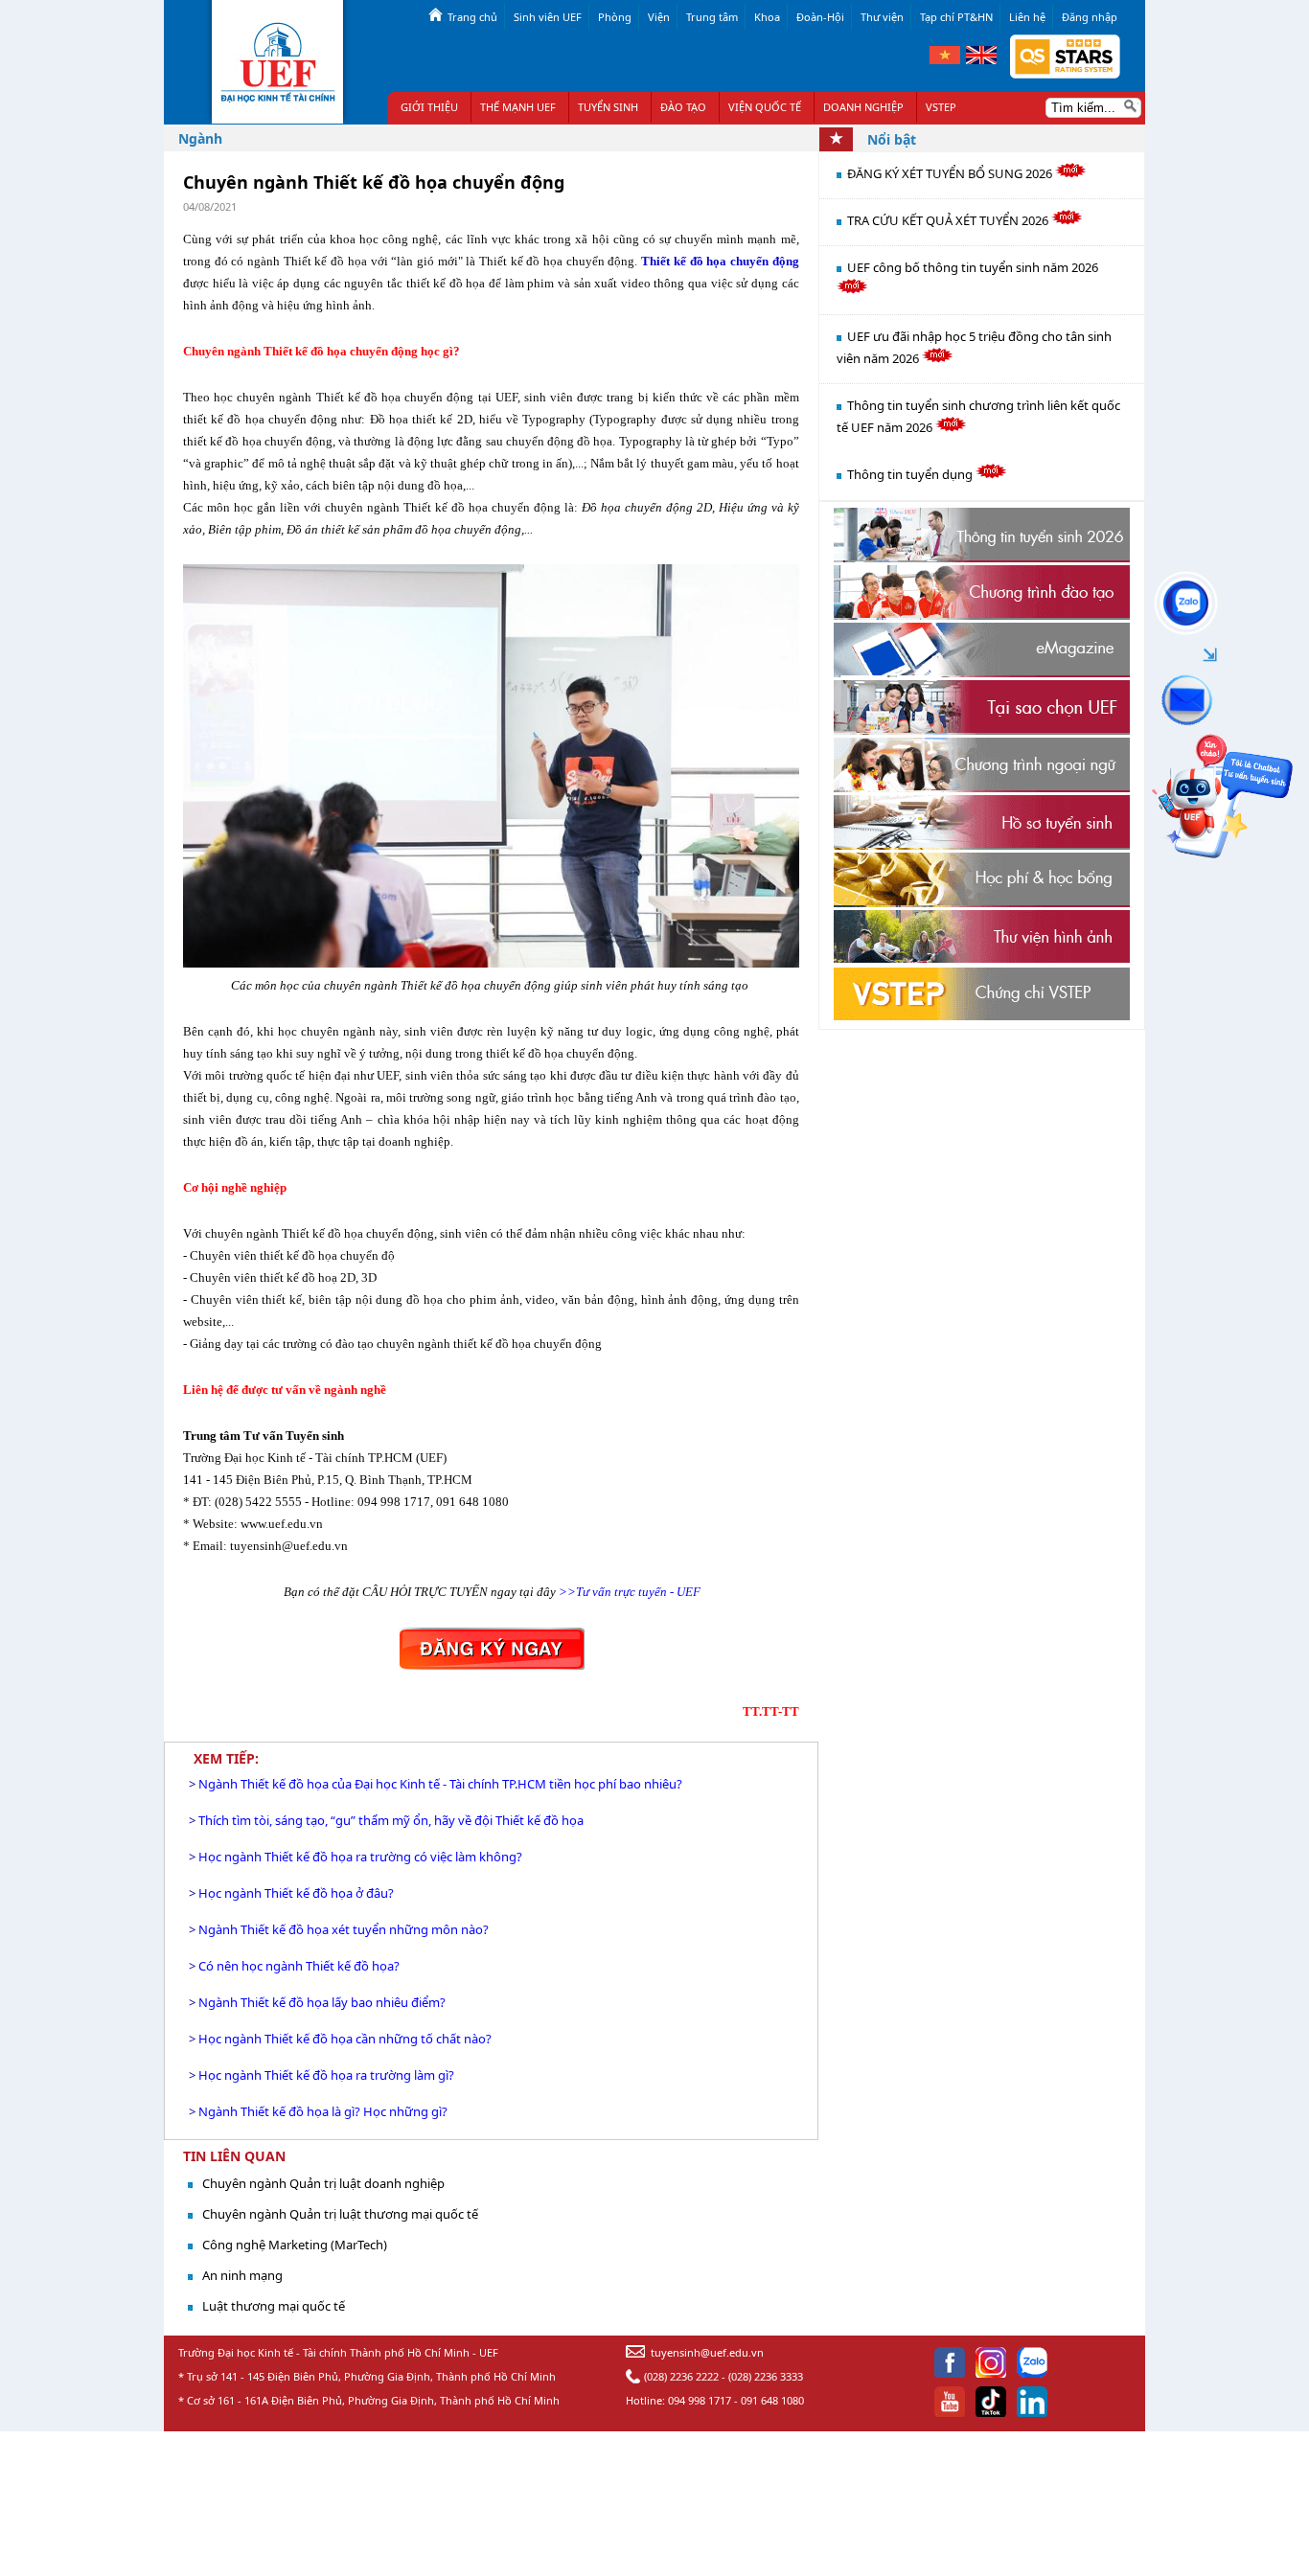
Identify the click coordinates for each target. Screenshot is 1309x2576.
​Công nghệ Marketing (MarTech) (295, 2245)
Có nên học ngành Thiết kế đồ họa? (299, 1966)
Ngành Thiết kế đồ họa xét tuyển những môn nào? (344, 1929)
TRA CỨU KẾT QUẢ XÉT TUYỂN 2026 (949, 220)
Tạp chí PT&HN (956, 17)
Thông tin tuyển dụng (911, 474)
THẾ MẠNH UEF (518, 107)
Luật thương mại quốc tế (274, 2306)
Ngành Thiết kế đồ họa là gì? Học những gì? (323, 2111)
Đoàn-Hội (820, 17)
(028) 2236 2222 (681, 2376)
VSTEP (941, 107)
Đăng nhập (1090, 17)
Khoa (767, 17)
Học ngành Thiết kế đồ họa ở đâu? (296, 1893)
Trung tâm (712, 17)
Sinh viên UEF (548, 17)
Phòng (615, 17)
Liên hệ (1027, 17)
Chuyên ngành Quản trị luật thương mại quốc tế (340, 2214)
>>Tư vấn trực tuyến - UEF (630, 1592)
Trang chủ (472, 17)
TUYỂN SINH (608, 107)
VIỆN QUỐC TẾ (765, 107)
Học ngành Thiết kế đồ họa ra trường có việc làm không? (360, 1857)
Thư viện (882, 17)
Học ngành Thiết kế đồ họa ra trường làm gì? (326, 2075)
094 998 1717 (700, 2400)
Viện (659, 17)
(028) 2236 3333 (766, 2376)
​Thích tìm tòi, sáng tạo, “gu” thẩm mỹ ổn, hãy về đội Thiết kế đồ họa (391, 1820)
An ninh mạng (242, 2275)
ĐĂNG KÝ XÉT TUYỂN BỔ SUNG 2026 (951, 173)
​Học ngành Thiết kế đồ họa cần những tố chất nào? (345, 2039)
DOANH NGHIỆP (863, 107)
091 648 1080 (772, 2400)
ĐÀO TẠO (683, 107)
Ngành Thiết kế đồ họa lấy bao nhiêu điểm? (322, 2002)
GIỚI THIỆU (429, 107)
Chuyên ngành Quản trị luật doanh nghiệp (323, 2183)
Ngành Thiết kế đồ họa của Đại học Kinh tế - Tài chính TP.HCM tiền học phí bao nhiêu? (440, 1784)
